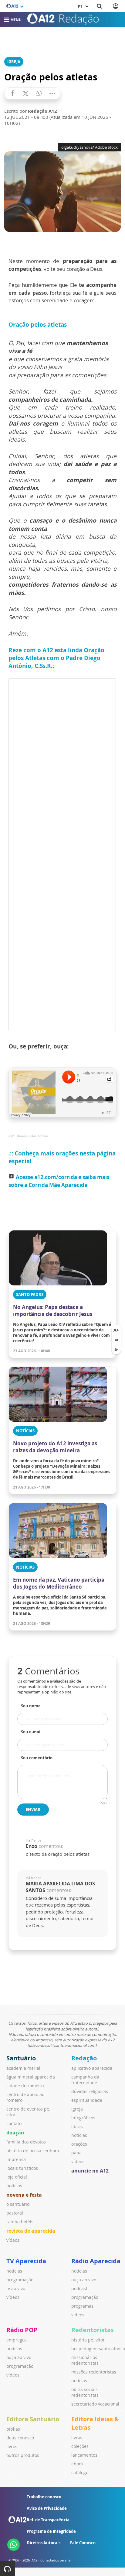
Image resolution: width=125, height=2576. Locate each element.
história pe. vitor (88, 2340)
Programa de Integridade (51, 2531)
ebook (77, 2464)
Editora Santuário (33, 2419)
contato (14, 2123)
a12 (11, 1136)
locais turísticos (22, 2168)
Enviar (33, 1810)
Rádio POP (22, 2330)
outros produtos (23, 2455)
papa (76, 2153)
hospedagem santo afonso (98, 2349)
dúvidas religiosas (90, 2091)
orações (79, 2144)
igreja (77, 2109)
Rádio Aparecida (96, 2261)
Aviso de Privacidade (47, 2508)
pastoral (15, 2213)
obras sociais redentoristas (85, 2392)
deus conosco (20, 2438)
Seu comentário (37, 1758)
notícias (14, 2186)
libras (77, 2126)
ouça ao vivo (84, 2280)
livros (12, 2446)
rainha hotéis (20, 2222)
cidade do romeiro (25, 2086)
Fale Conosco (83, 2543)
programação (20, 2280)
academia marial (23, 2068)
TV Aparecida (26, 2261)
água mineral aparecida (31, 2077)
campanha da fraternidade (85, 2080)
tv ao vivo (16, 2288)
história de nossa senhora (33, 2151)
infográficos (83, 2118)
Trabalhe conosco (44, 2497)
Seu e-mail (31, 1732)
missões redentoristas (94, 2372)
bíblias (13, 2429)
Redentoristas (93, 2330)
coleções (80, 2446)
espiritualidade (87, 2100)
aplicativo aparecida (92, 2068)
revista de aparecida (31, 2231)
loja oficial (17, 2177)
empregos (17, 2340)
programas (82, 2306)
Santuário (21, 2058)
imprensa (16, 2159)
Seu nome (31, 1706)
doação (15, 2133)
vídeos (13, 2240)
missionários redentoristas (85, 2360)
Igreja (14, 62)
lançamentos (84, 2455)
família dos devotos (26, 2142)
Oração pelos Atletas (32, 1136)
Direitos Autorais (44, 2543)
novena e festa (24, 2195)
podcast (79, 2288)
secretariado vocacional (95, 2404)
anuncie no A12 (90, 2171)
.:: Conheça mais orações (43, 1153)
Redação (84, 2058)
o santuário (18, 2204)
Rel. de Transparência (48, 2520)
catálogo (80, 2472)
